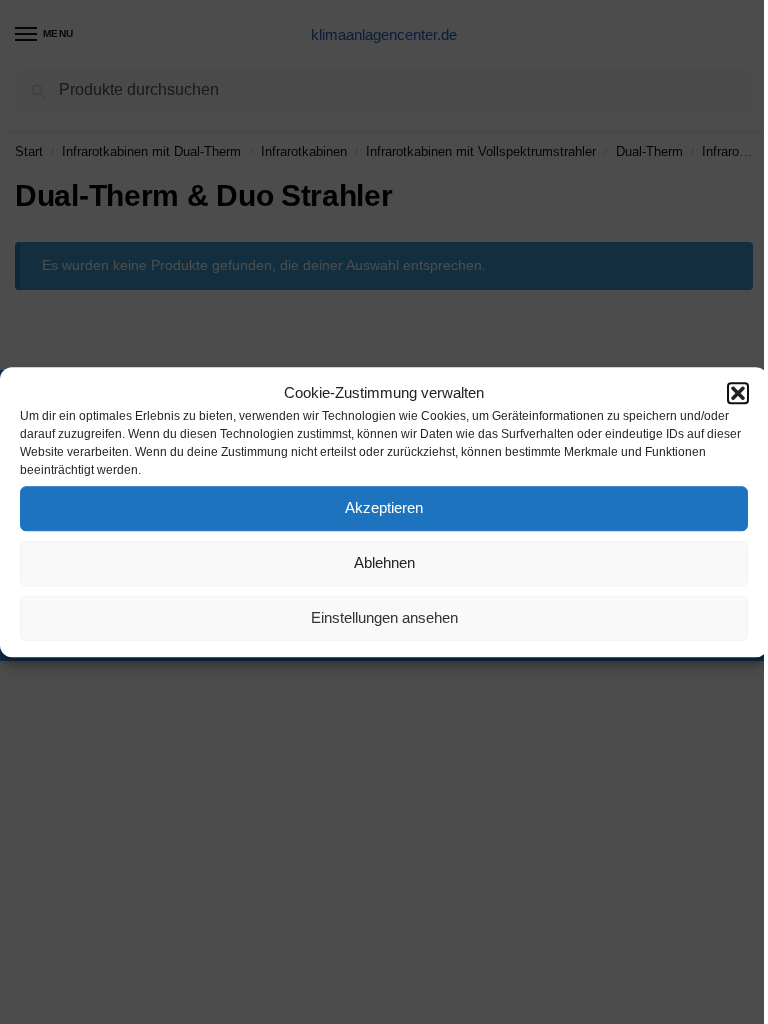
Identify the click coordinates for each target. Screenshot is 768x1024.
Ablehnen (384, 562)
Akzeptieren (384, 507)
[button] (738, 394)
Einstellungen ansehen (384, 617)
